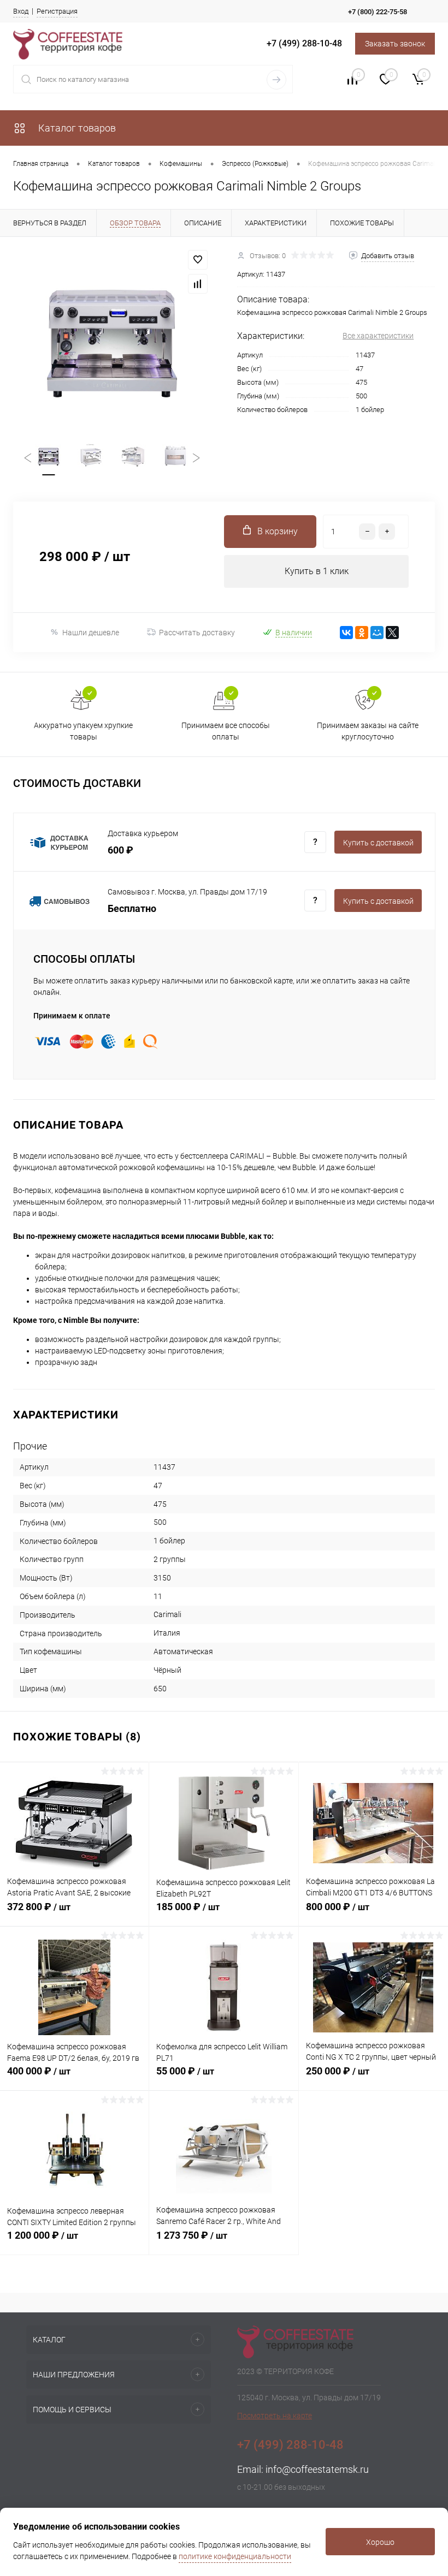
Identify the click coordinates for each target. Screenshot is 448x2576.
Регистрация (57, 11)
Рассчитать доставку (197, 633)
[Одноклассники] (362, 633)
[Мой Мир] (377, 633)
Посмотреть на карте (275, 2416)
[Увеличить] (112, 339)
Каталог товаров (76, 128)
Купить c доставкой (378, 843)
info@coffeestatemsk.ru (317, 2469)
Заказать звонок (395, 44)
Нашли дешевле (91, 633)
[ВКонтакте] (346, 633)
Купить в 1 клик (317, 571)
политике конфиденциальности (235, 2556)
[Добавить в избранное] (198, 260)
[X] (392, 633)
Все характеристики (378, 336)
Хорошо (380, 2542)
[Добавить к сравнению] (198, 284)
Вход (21, 11)
